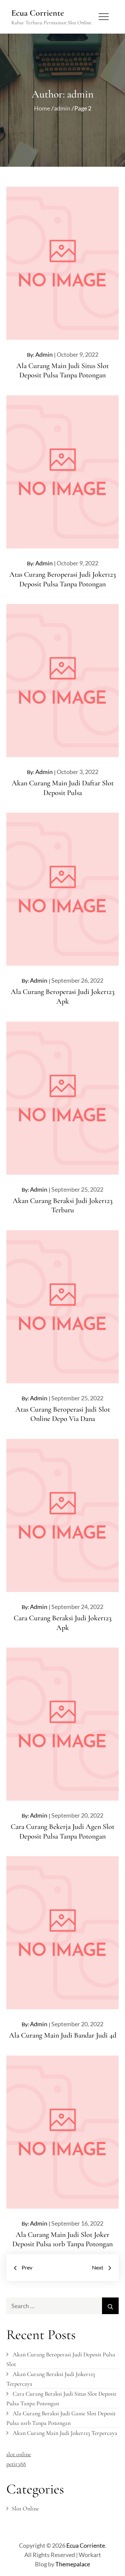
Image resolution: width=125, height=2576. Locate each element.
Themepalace (73, 2564)
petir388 (16, 2464)
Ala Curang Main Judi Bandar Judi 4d (63, 2035)
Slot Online (25, 2508)
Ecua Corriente (38, 13)
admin (44, 354)
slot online (19, 2454)
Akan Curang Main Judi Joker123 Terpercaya (65, 2433)
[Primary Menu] (104, 17)
